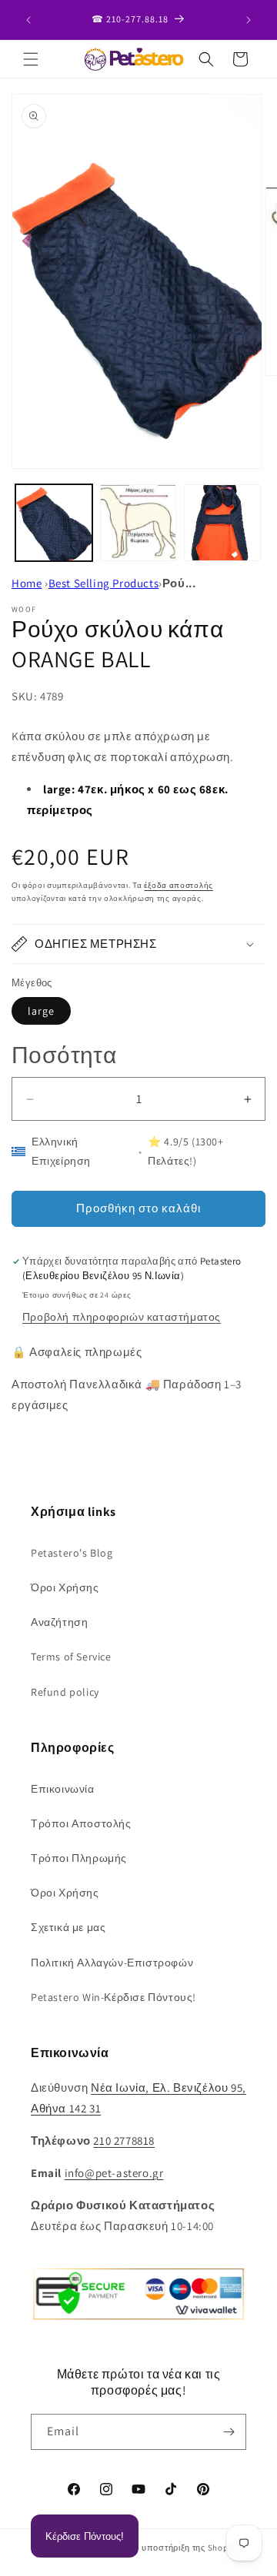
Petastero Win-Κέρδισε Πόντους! (113, 1997)
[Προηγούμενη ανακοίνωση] (28, 20)
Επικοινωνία (63, 1789)
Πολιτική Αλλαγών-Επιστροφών (112, 1963)
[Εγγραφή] (229, 2432)
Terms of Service (71, 1657)
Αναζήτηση (59, 1622)
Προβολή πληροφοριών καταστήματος (122, 1317)
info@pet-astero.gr (114, 2173)
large (41, 1011)
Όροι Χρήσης (65, 1587)
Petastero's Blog (72, 1553)
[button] (31, 59)
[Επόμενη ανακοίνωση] (249, 20)
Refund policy (65, 1692)
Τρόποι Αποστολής (81, 1823)
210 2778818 (124, 2141)
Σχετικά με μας (68, 1927)
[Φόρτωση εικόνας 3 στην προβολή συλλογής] (222, 523)
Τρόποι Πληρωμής (79, 1858)
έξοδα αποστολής (179, 885)
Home (27, 583)
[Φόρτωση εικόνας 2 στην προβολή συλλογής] (138, 523)
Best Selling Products (104, 583)
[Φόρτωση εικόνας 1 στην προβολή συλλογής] (54, 523)
